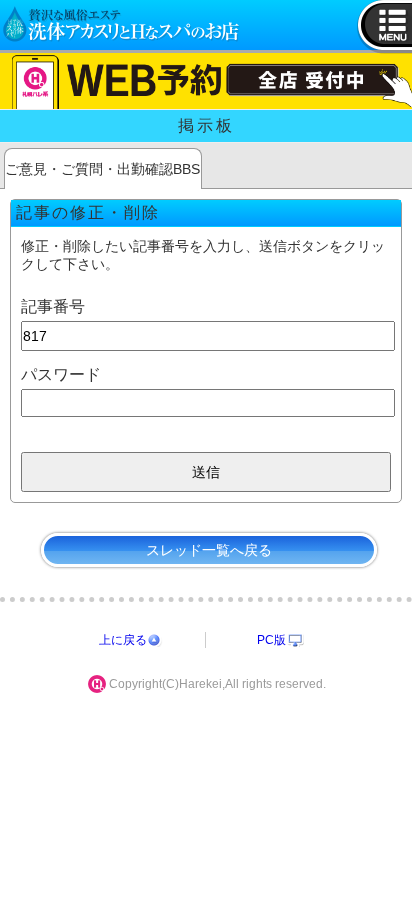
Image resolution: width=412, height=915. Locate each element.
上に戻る (123, 640)
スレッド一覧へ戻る (209, 550)
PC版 (271, 640)
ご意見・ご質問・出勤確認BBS (102, 169)
